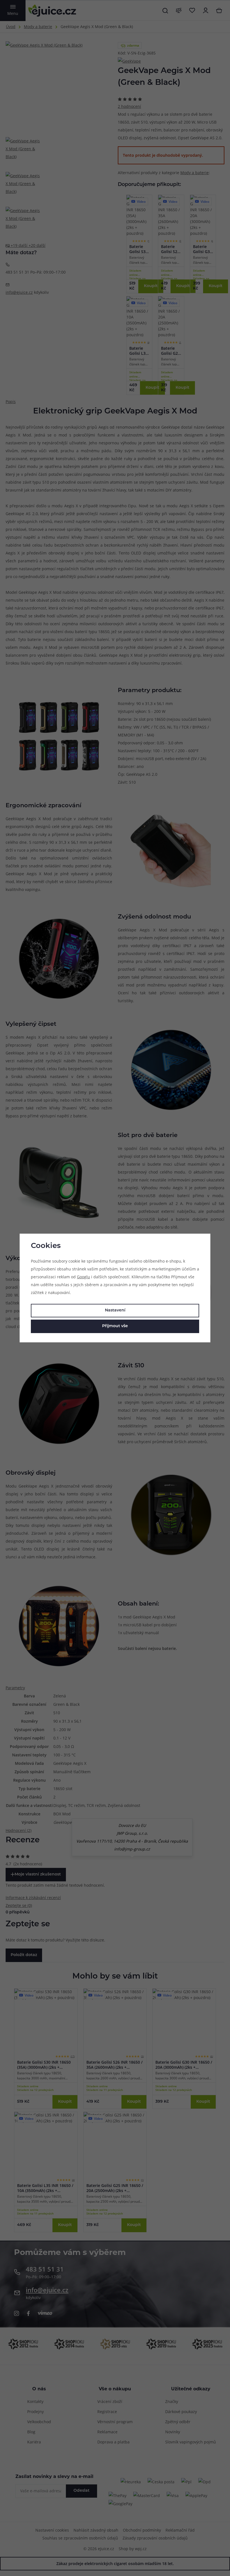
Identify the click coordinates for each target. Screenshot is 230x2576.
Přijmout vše (115, 1326)
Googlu (83, 1277)
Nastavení (115, 1310)
